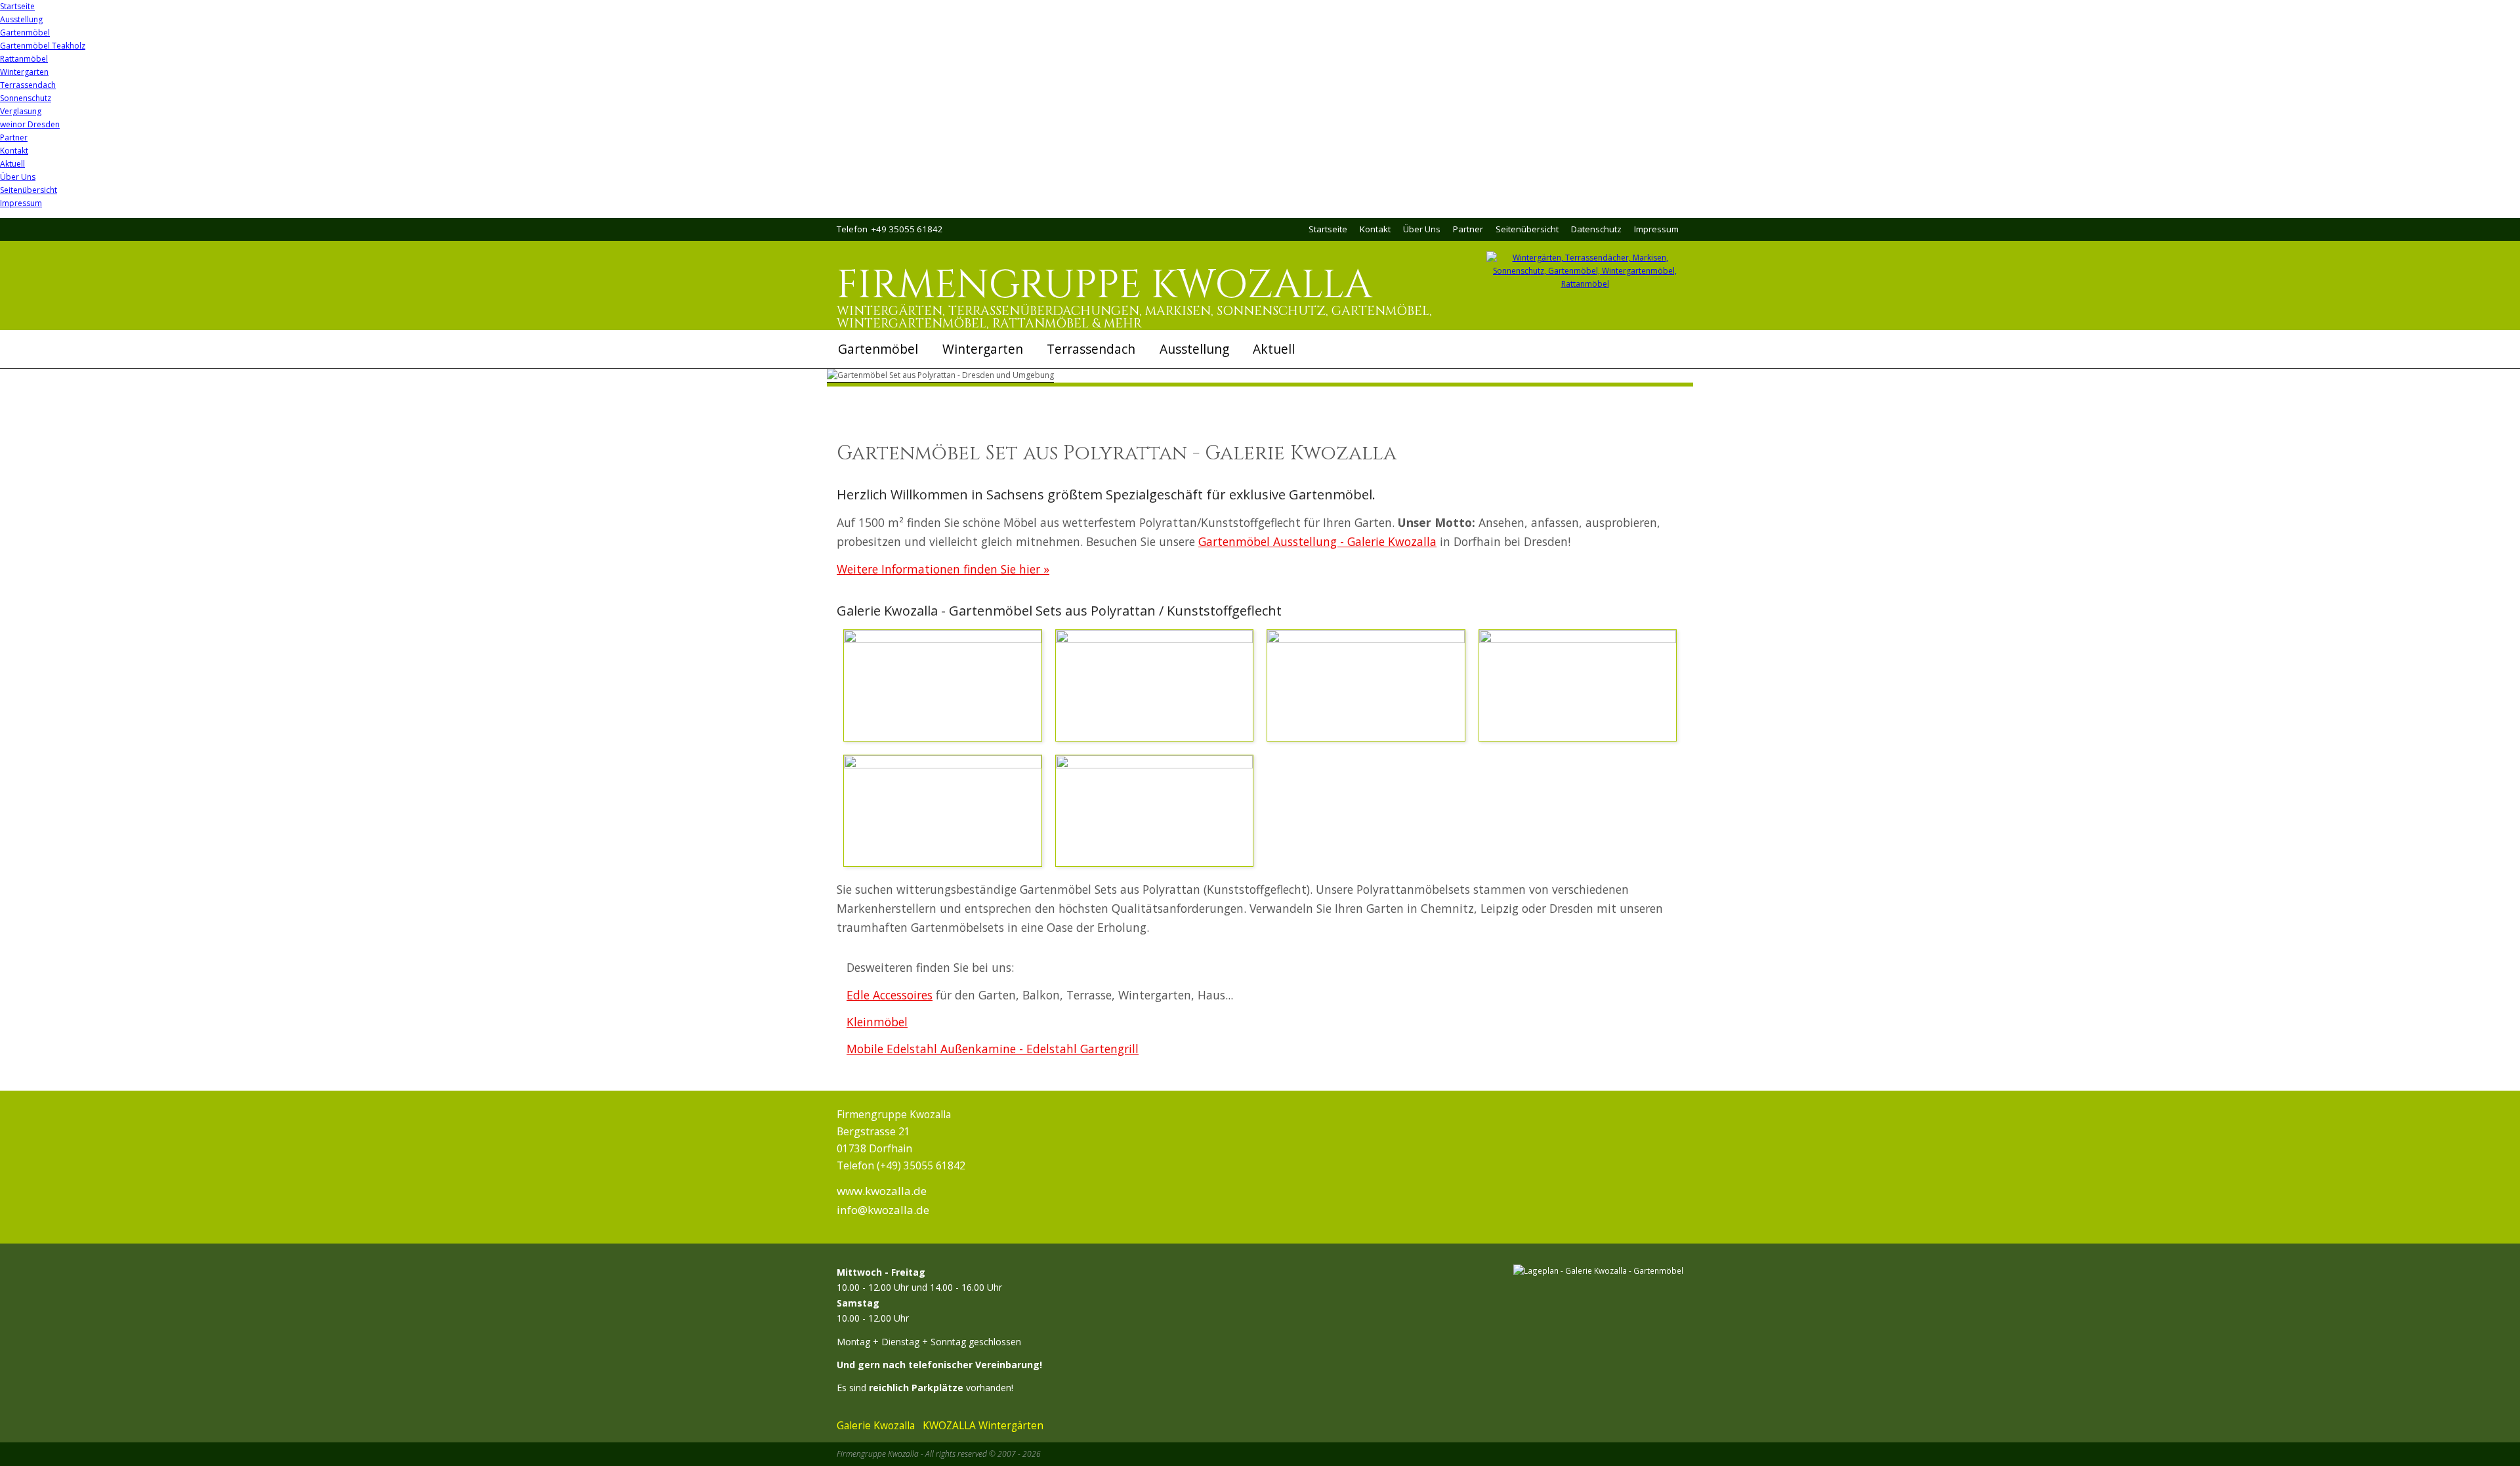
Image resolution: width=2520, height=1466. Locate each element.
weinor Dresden (30, 124)
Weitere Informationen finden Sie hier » (943, 569)
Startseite (17, 6)
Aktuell (12, 164)
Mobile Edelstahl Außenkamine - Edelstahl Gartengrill (993, 1049)
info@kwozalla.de (883, 1210)
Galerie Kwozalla (876, 1425)
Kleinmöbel (877, 1022)
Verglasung (21, 111)
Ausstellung (21, 19)
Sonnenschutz (26, 98)
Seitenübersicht (29, 190)
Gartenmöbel (25, 32)
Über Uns (18, 177)
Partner (14, 137)
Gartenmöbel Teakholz (43, 46)
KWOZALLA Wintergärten (983, 1425)
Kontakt (14, 151)
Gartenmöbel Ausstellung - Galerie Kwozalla (1317, 541)
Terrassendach (28, 85)
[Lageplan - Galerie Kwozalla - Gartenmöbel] (1598, 1270)
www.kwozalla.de (882, 1191)
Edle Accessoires (890, 995)
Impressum (21, 203)
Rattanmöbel (24, 59)
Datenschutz (1596, 229)
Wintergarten (24, 72)
